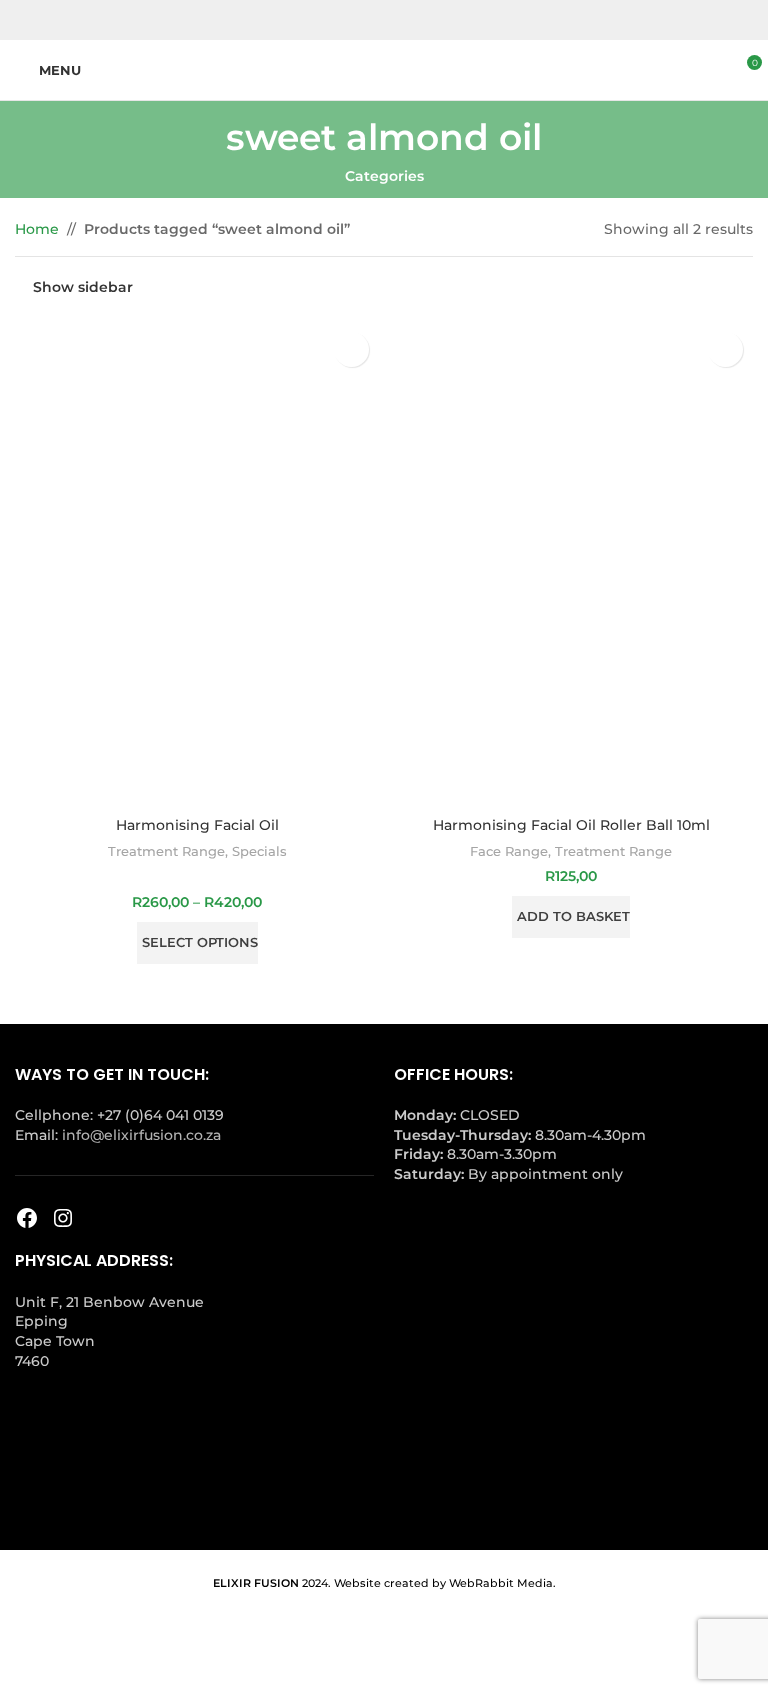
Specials (259, 851)
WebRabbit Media (501, 1583)
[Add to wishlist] (351, 349)
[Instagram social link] (396, 20)
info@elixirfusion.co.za (141, 1135)
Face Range (509, 851)
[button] (571, 917)
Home (37, 229)
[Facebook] (27, 1218)
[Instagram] (63, 1218)
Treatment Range (166, 851)
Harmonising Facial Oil (197, 825)
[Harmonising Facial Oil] (197, 564)
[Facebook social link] (372, 20)
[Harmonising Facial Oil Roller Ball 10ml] (571, 564)
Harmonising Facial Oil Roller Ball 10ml (571, 825)
